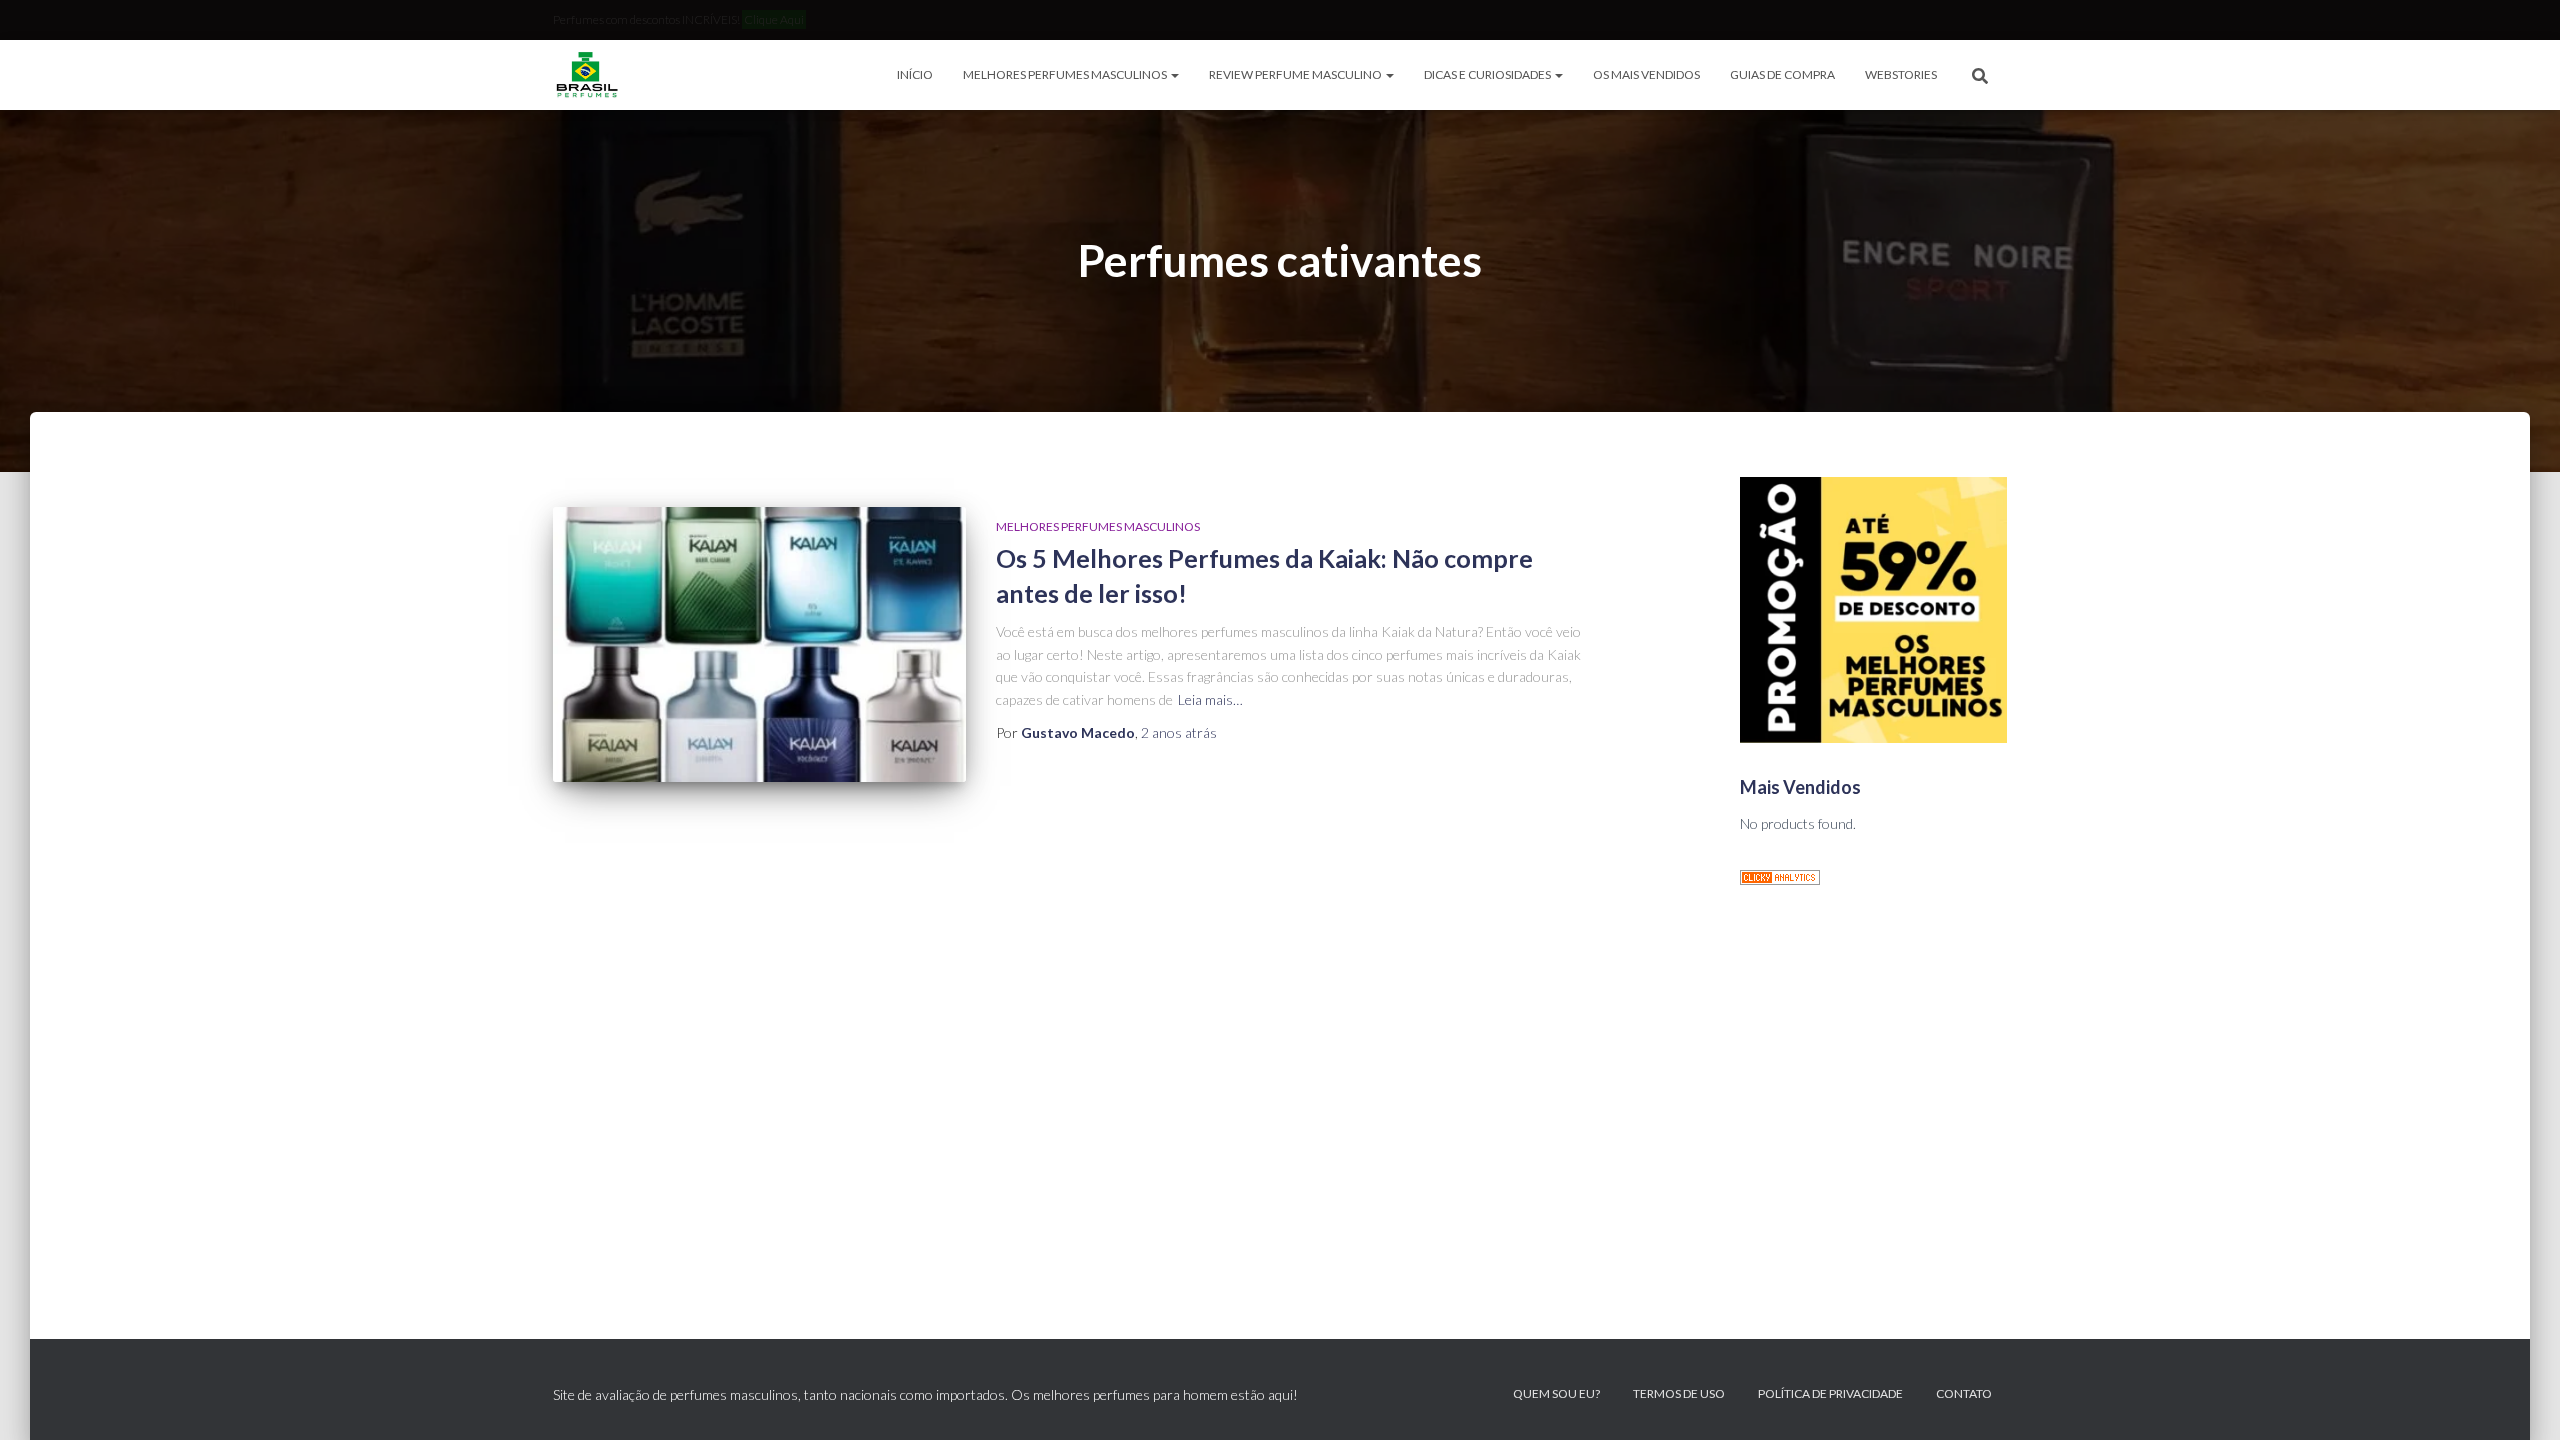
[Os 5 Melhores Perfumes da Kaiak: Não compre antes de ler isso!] (759, 644)
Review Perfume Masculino (1296, 74)
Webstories (1901, 74)
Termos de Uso (1679, 1393)
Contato (1964, 1393)
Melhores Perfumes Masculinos (1066, 74)
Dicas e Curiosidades (1488, 74)
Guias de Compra (1782, 74)
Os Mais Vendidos (1646, 74)
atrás (1179, 732)
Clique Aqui (774, 19)
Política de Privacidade (1830, 1393)
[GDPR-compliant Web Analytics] (1780, 875)
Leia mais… (1210, 699)
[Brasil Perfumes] (585, 75)
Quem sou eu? (1556, 1393)
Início (915, 74)
